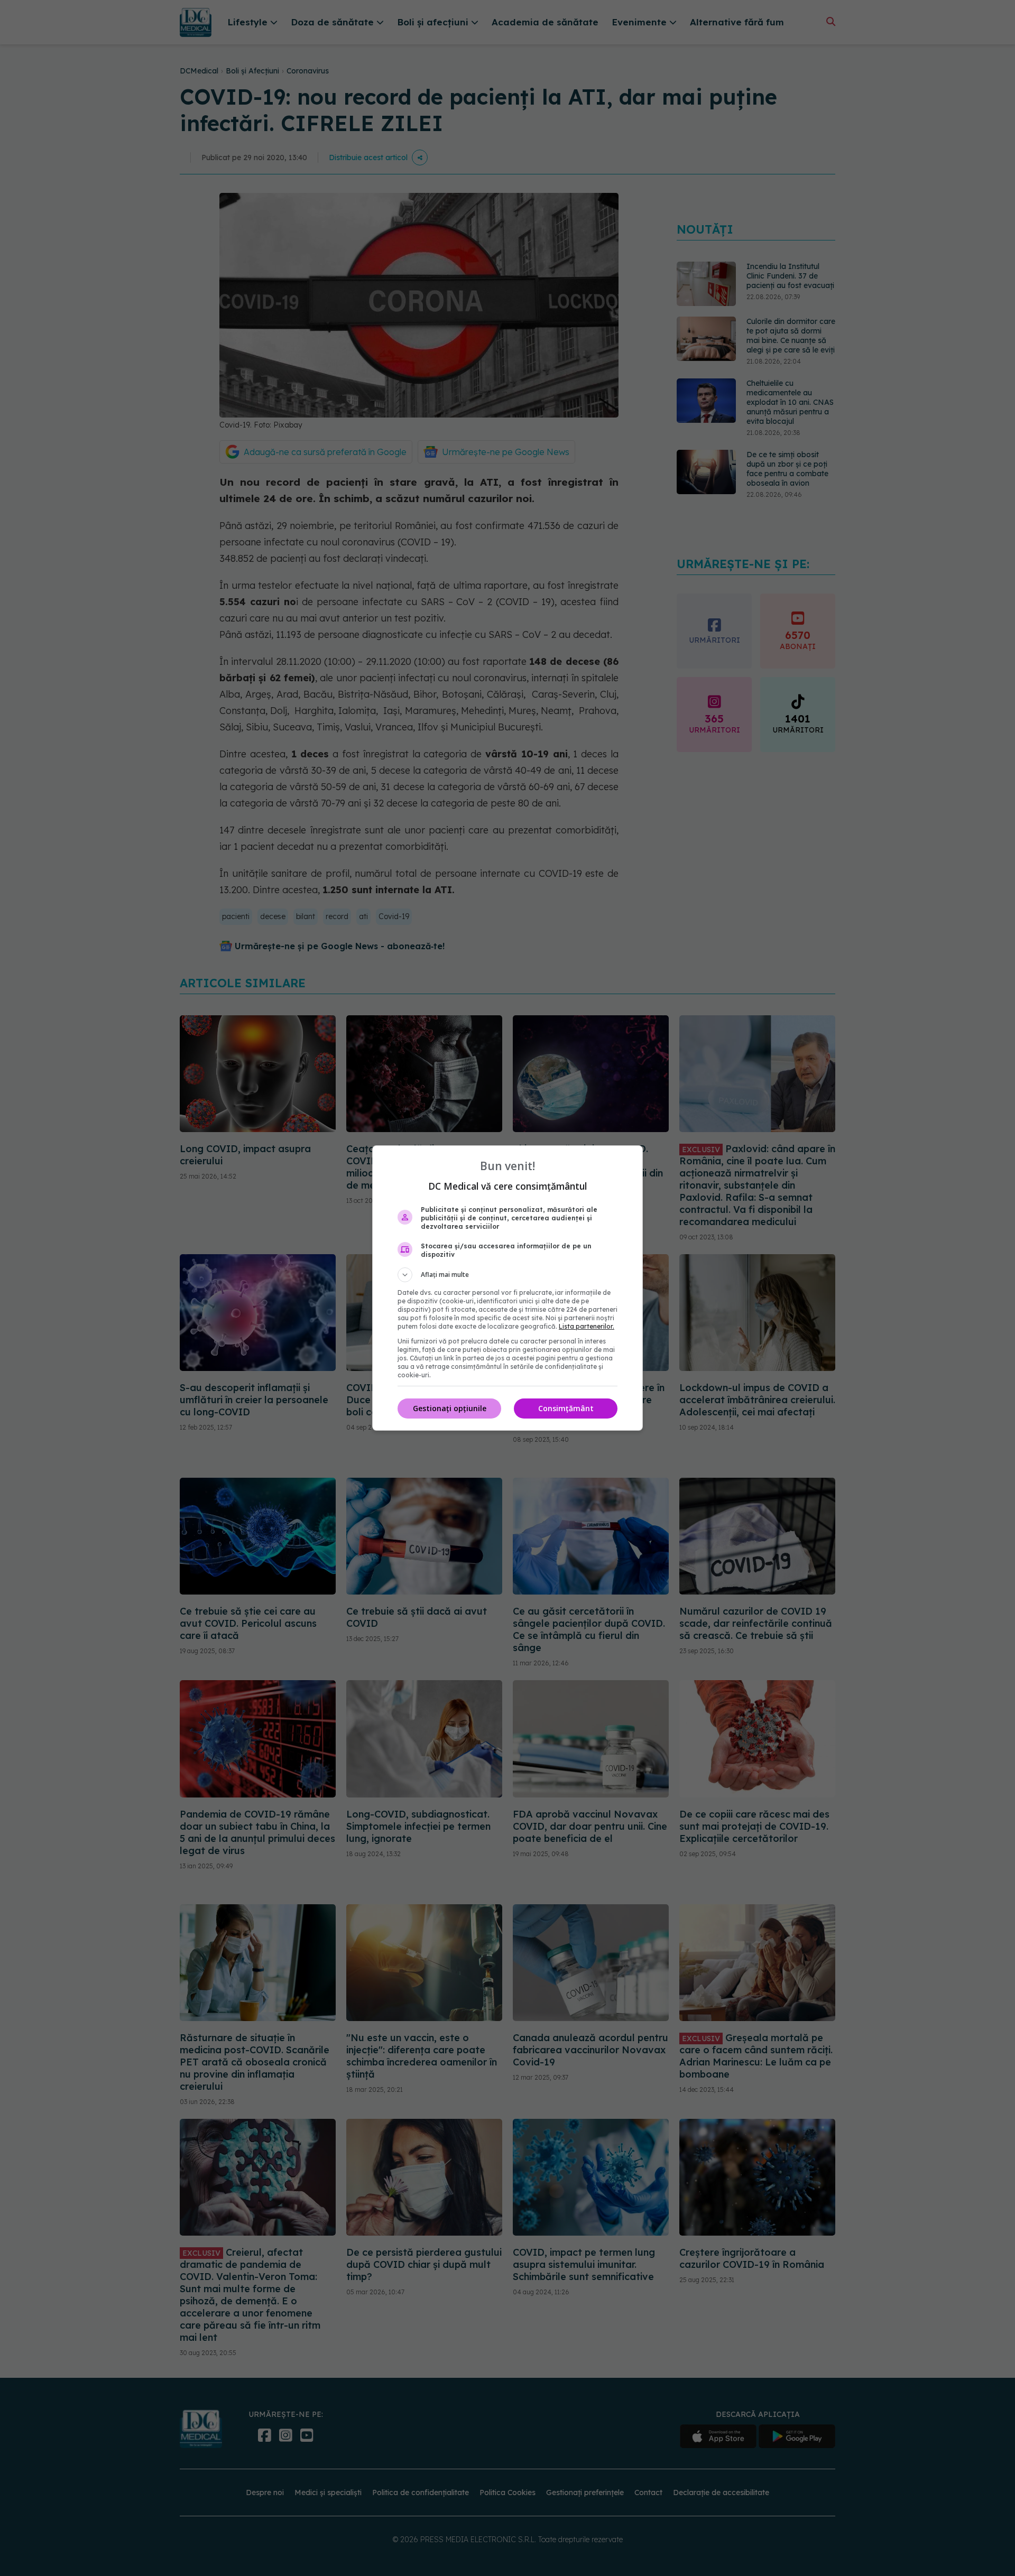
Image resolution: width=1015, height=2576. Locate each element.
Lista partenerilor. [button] (587, 1326)
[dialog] (508, 1288)
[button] (508, 1275)
